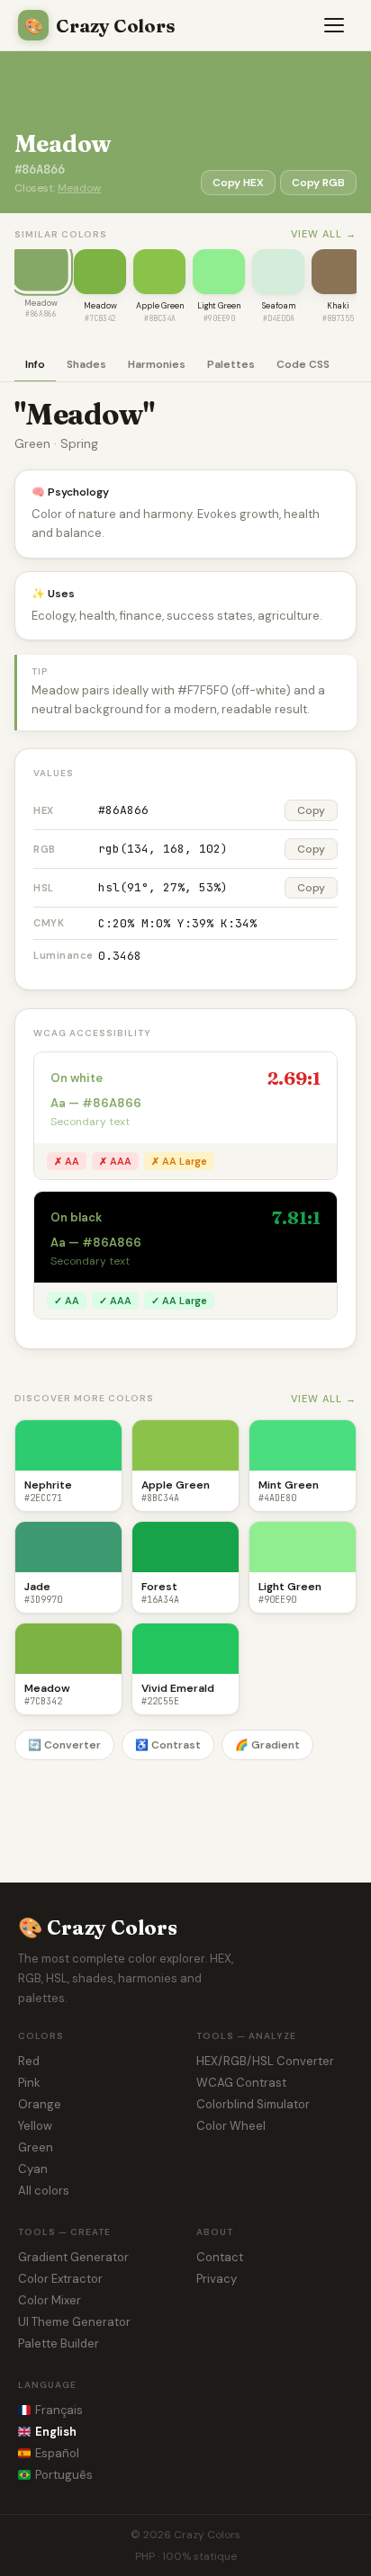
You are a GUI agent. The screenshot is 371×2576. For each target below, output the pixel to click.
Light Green (219, 306)
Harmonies (157, 364)
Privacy (217, 2279)
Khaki (338, 306)
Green (36, 2147)
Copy (311, 810)
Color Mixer (50, 2300)
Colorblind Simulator (253, 2104)
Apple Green (160, 306)
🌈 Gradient (267, 1745)
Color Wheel (231, 2126)
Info (35, 364)
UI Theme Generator (74, 2322)
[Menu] (335, 25)
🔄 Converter (64, 1745)
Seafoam (279, 306)
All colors (44, 2191)
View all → (324, 234)
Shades (86, 364)
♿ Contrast (168, 1745)
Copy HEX (238, 183)
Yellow (35, 2126)
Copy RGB (318, 183)
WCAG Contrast (241, 2083)
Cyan (33, 2169)
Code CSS (303, 364)
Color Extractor (60, 2279)
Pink (29, 2083)
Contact (220, 2257)
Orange (40, 2104)
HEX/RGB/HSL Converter (265, 2061)
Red (29, 2061)
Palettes (231, 364)
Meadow (79, 188)
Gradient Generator (73, 2257)
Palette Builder (59, 2343)
